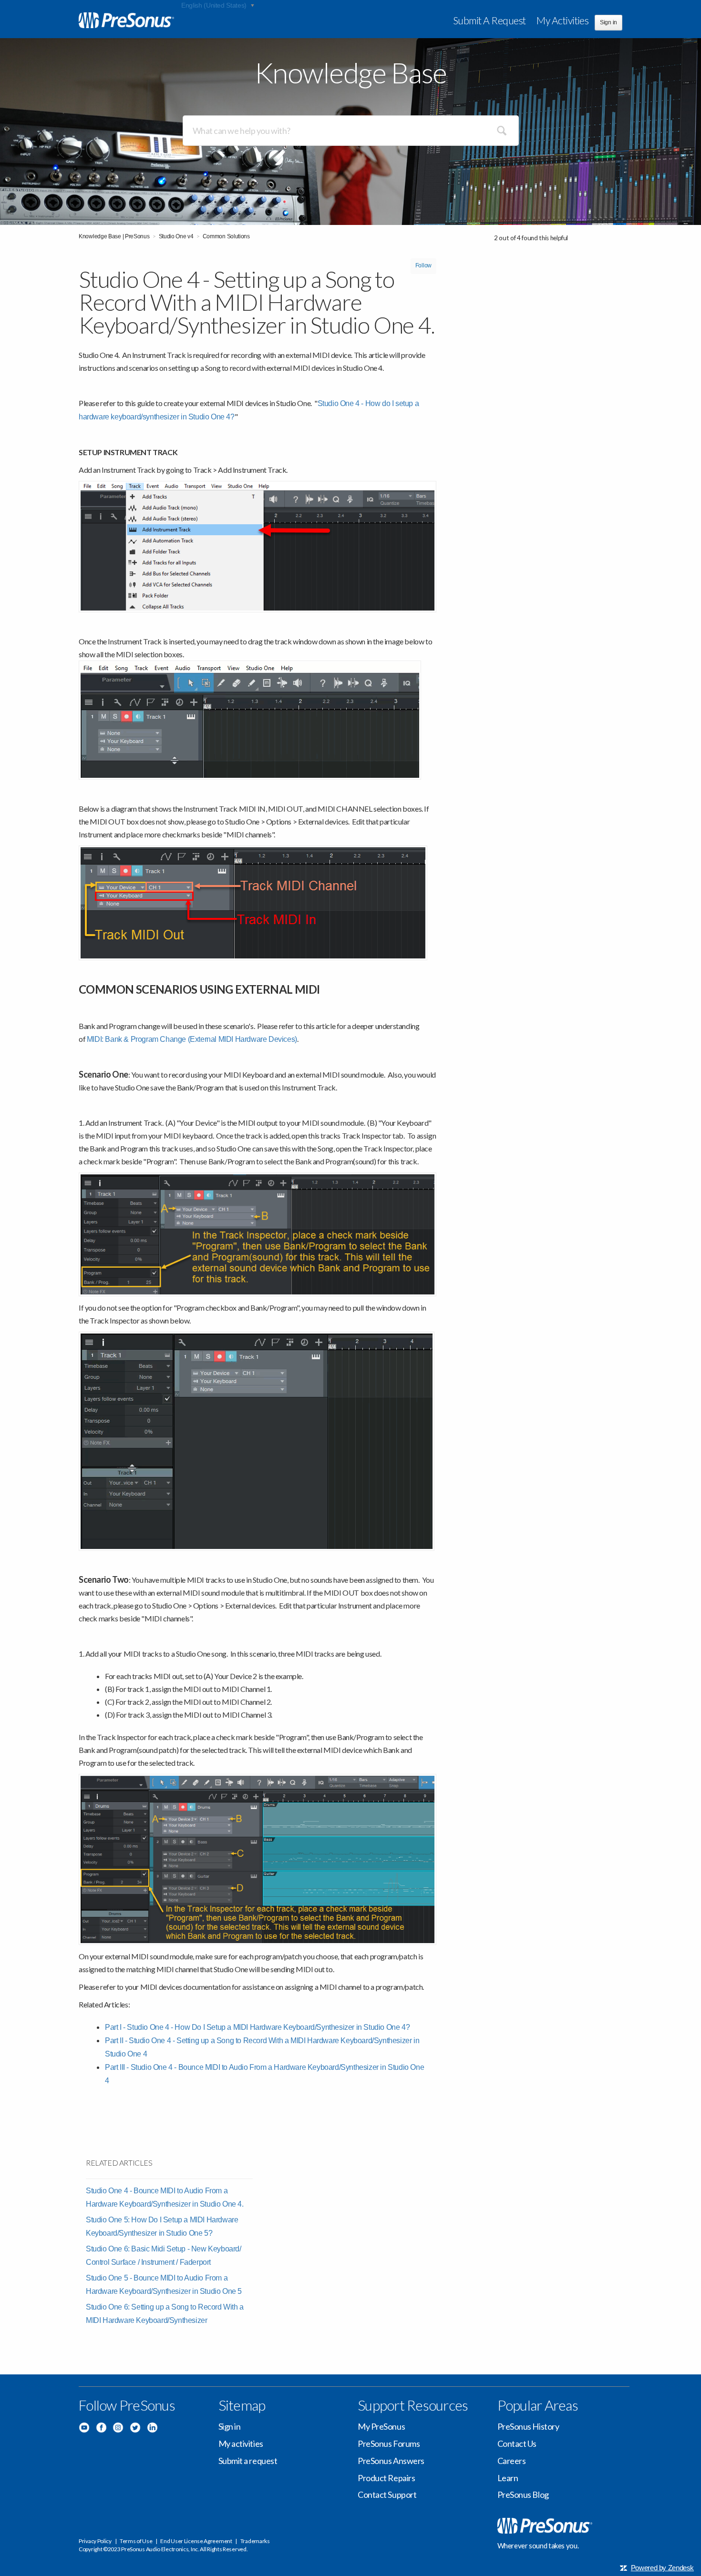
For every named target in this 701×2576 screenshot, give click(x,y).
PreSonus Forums (389, 2444)
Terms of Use (136, 2541)
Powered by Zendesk (662, 2568)
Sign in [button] (608, 22)
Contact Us (517, 2444)
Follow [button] (423, 265)
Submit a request (490, 20)
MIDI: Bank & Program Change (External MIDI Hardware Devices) (192, 1039)
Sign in (230, 2426)
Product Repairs (386, 2478)
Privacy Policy (95, 2541)
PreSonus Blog (523, 2495)
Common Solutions (226, 236)
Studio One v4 (176, 236)
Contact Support (387, 2495)
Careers (512, 2461)
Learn (508, 2478)
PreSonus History (528, 2426)
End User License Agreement (196, 2541)
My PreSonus (381, 2426)
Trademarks (255, 2541)
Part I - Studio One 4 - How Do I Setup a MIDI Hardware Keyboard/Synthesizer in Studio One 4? (257, 2027)
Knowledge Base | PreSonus (114, 236)
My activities (562, 20)
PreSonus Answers (391, 2461)
